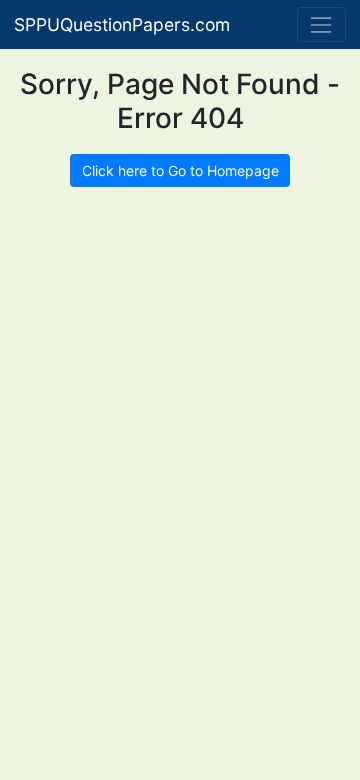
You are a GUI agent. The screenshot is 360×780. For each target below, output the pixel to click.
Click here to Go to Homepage (180, 170)
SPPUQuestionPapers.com (122, 24)
